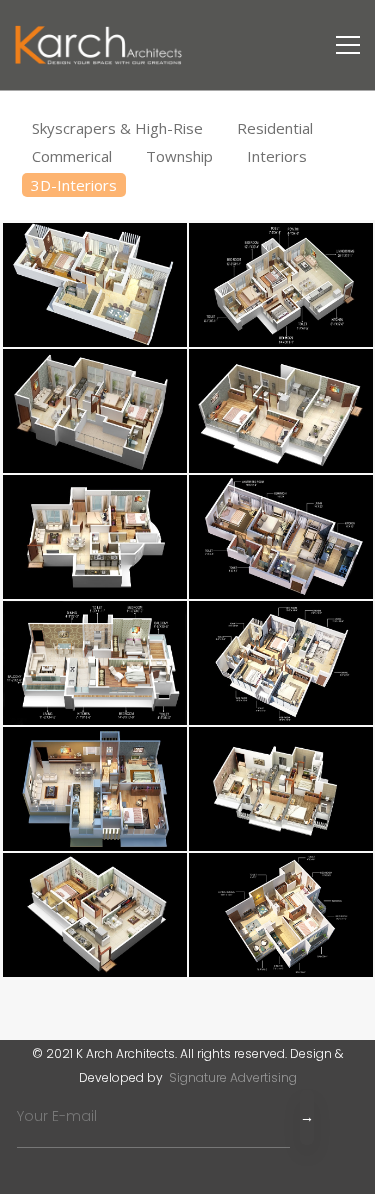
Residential (275, 128)
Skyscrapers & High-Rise (119, 128)
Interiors (277, 156)
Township (181, 156)
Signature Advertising (231, 1077)
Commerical (74, 156)
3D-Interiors (74, 185)
